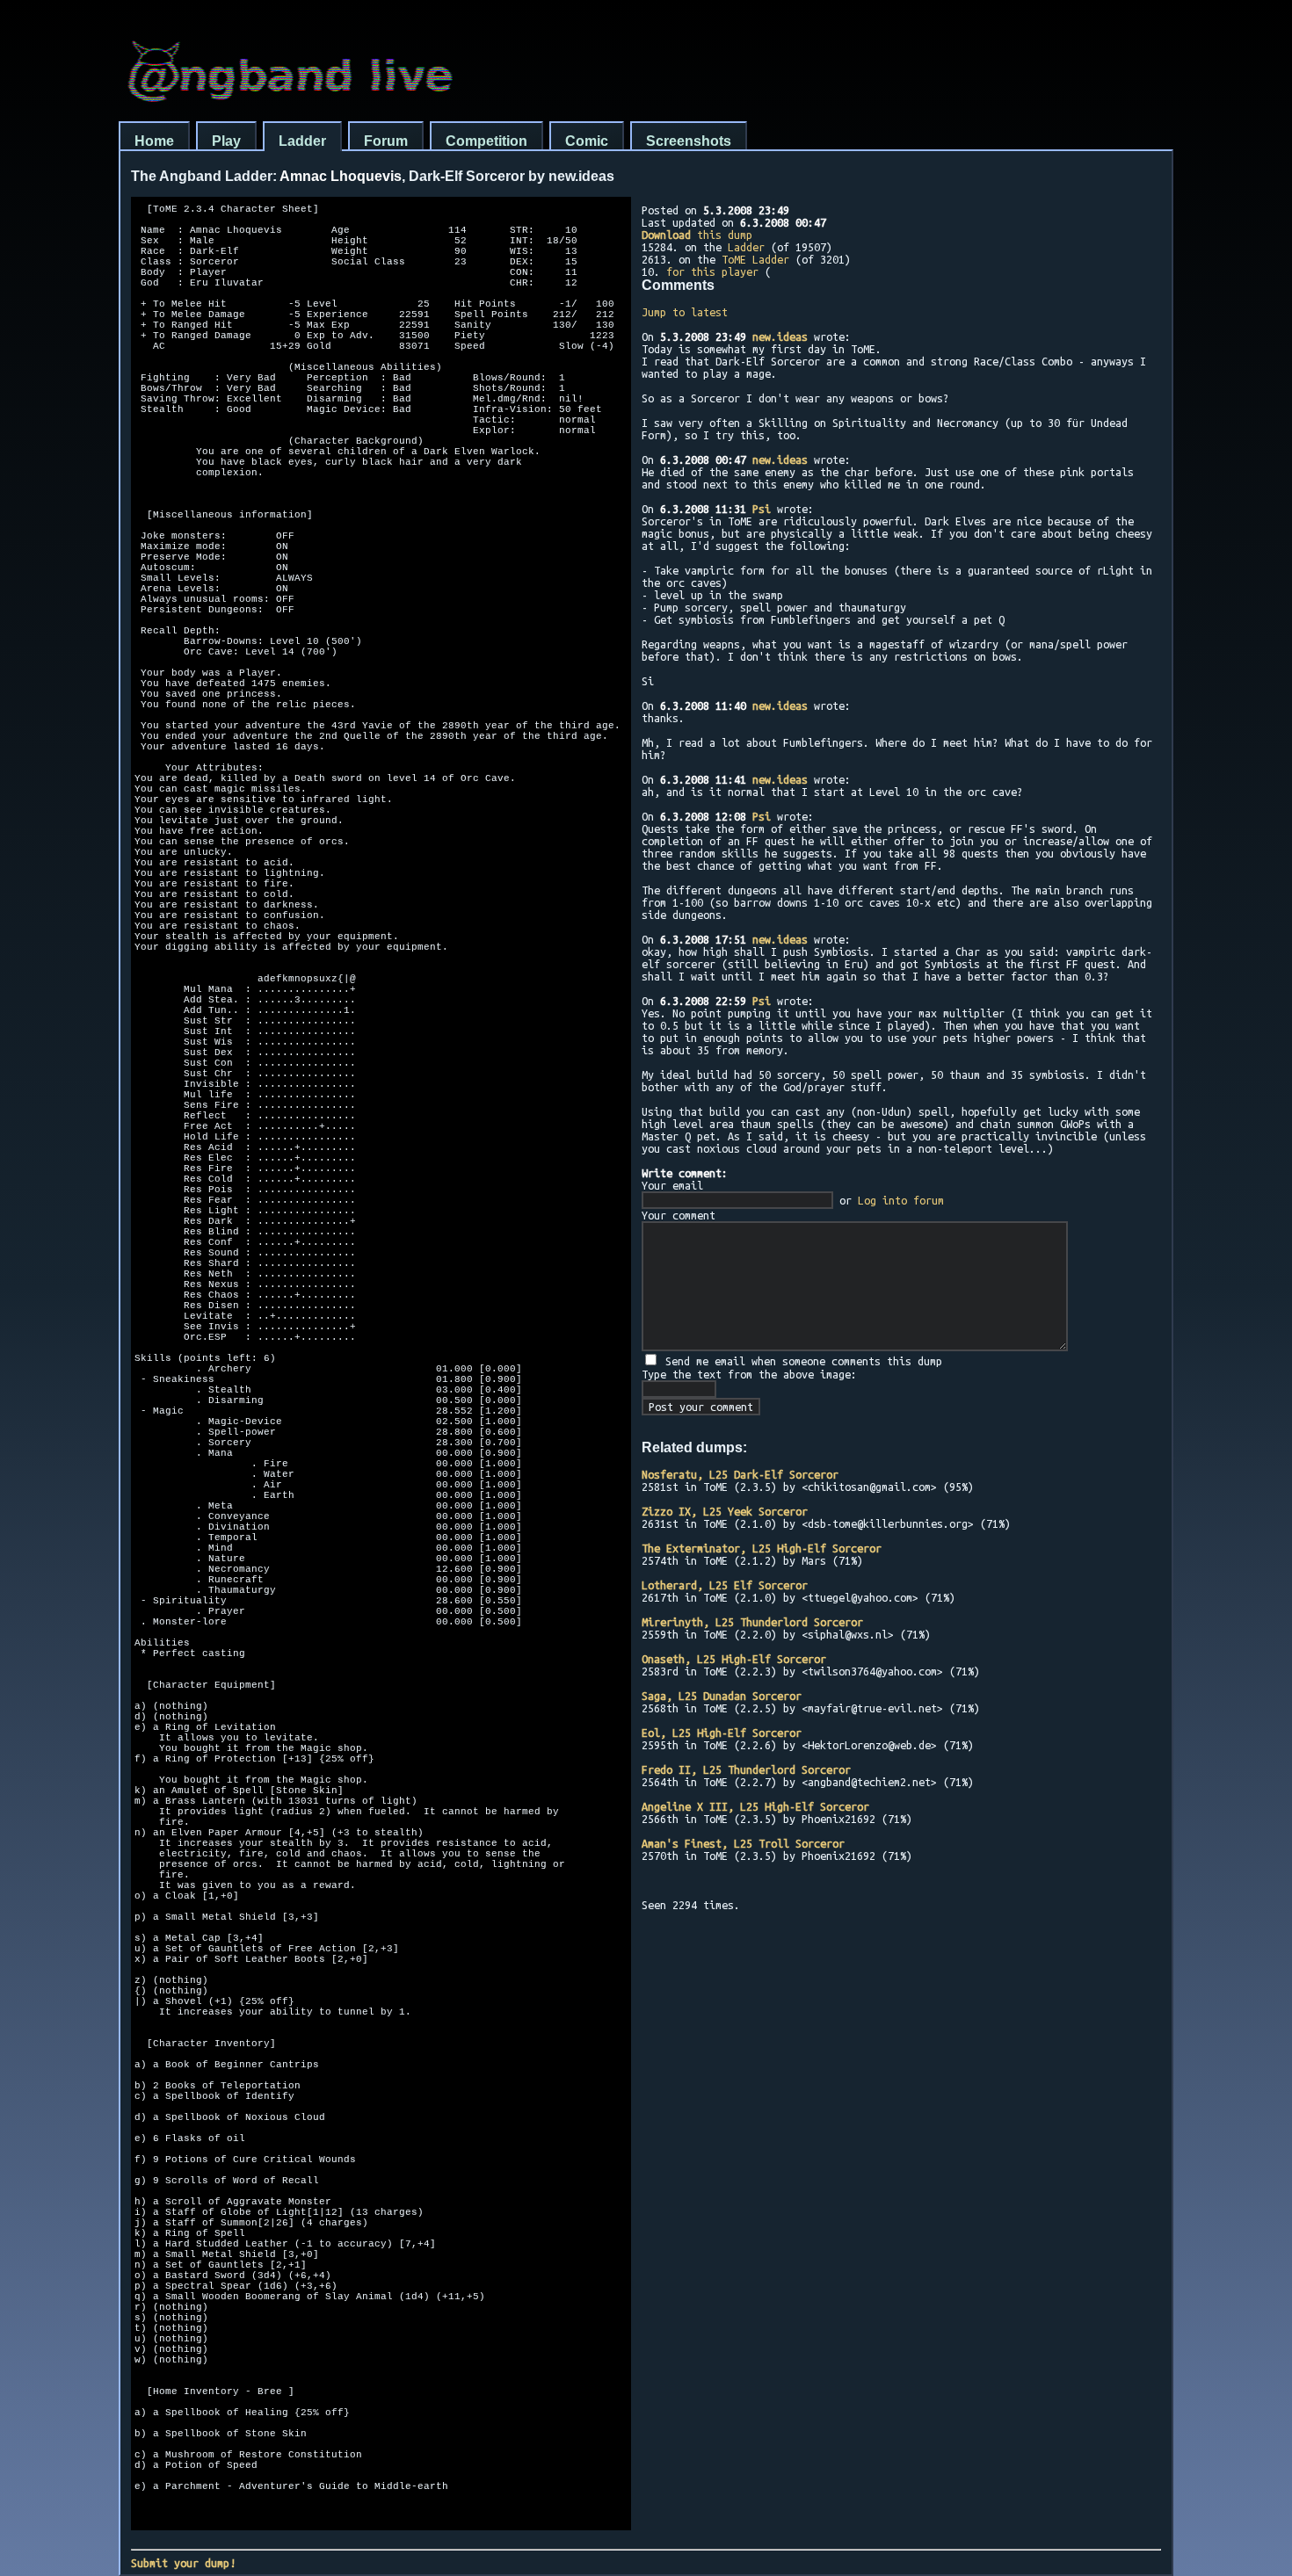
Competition (486, 141)
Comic (587, 141)
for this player (712, 271)
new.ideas (780, 336)
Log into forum (901, 1200)
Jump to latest (685, 312)
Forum (386, 141)
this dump (697, 235)
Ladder (302, 141)
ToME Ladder (755, 259)
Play (226, 141)
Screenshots (689, 141)
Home (154, 141)
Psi (762, 509)
